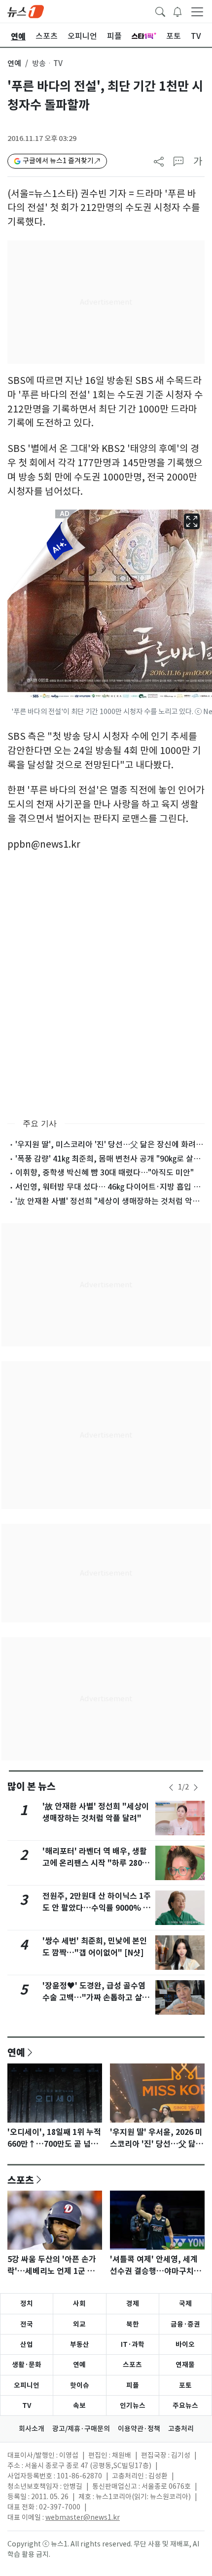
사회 (79, 2303)
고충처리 (181, 2429)
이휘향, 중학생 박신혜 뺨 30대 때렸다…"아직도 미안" (105, 1172)
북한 (133, 2324)
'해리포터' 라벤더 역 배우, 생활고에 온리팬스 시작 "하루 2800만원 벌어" (95, 1863)
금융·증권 (185, 2324)
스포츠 (21, 2180)
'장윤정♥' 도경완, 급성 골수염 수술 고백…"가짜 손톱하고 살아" (94, 1998)
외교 (79, 2324)
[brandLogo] (26, 11)
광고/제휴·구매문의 (81, 2429)
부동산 (80, 2344)
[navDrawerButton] (197, 11)
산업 (27, 2344)
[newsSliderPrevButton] (171, 1787)
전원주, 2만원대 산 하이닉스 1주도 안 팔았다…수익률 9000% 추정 (97, 1908)
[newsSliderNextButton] (196, 1787)
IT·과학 (133, 2344)
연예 (14, 63)
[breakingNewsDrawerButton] (177, 11)
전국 (27, 2324)
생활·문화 (27, 2365)
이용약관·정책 (139, 2429)
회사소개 (32, 2429)
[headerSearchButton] (160, 11)
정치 (27, 2303)
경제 (133, 2303)
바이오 (185, 2344)
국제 (185, 2303)
